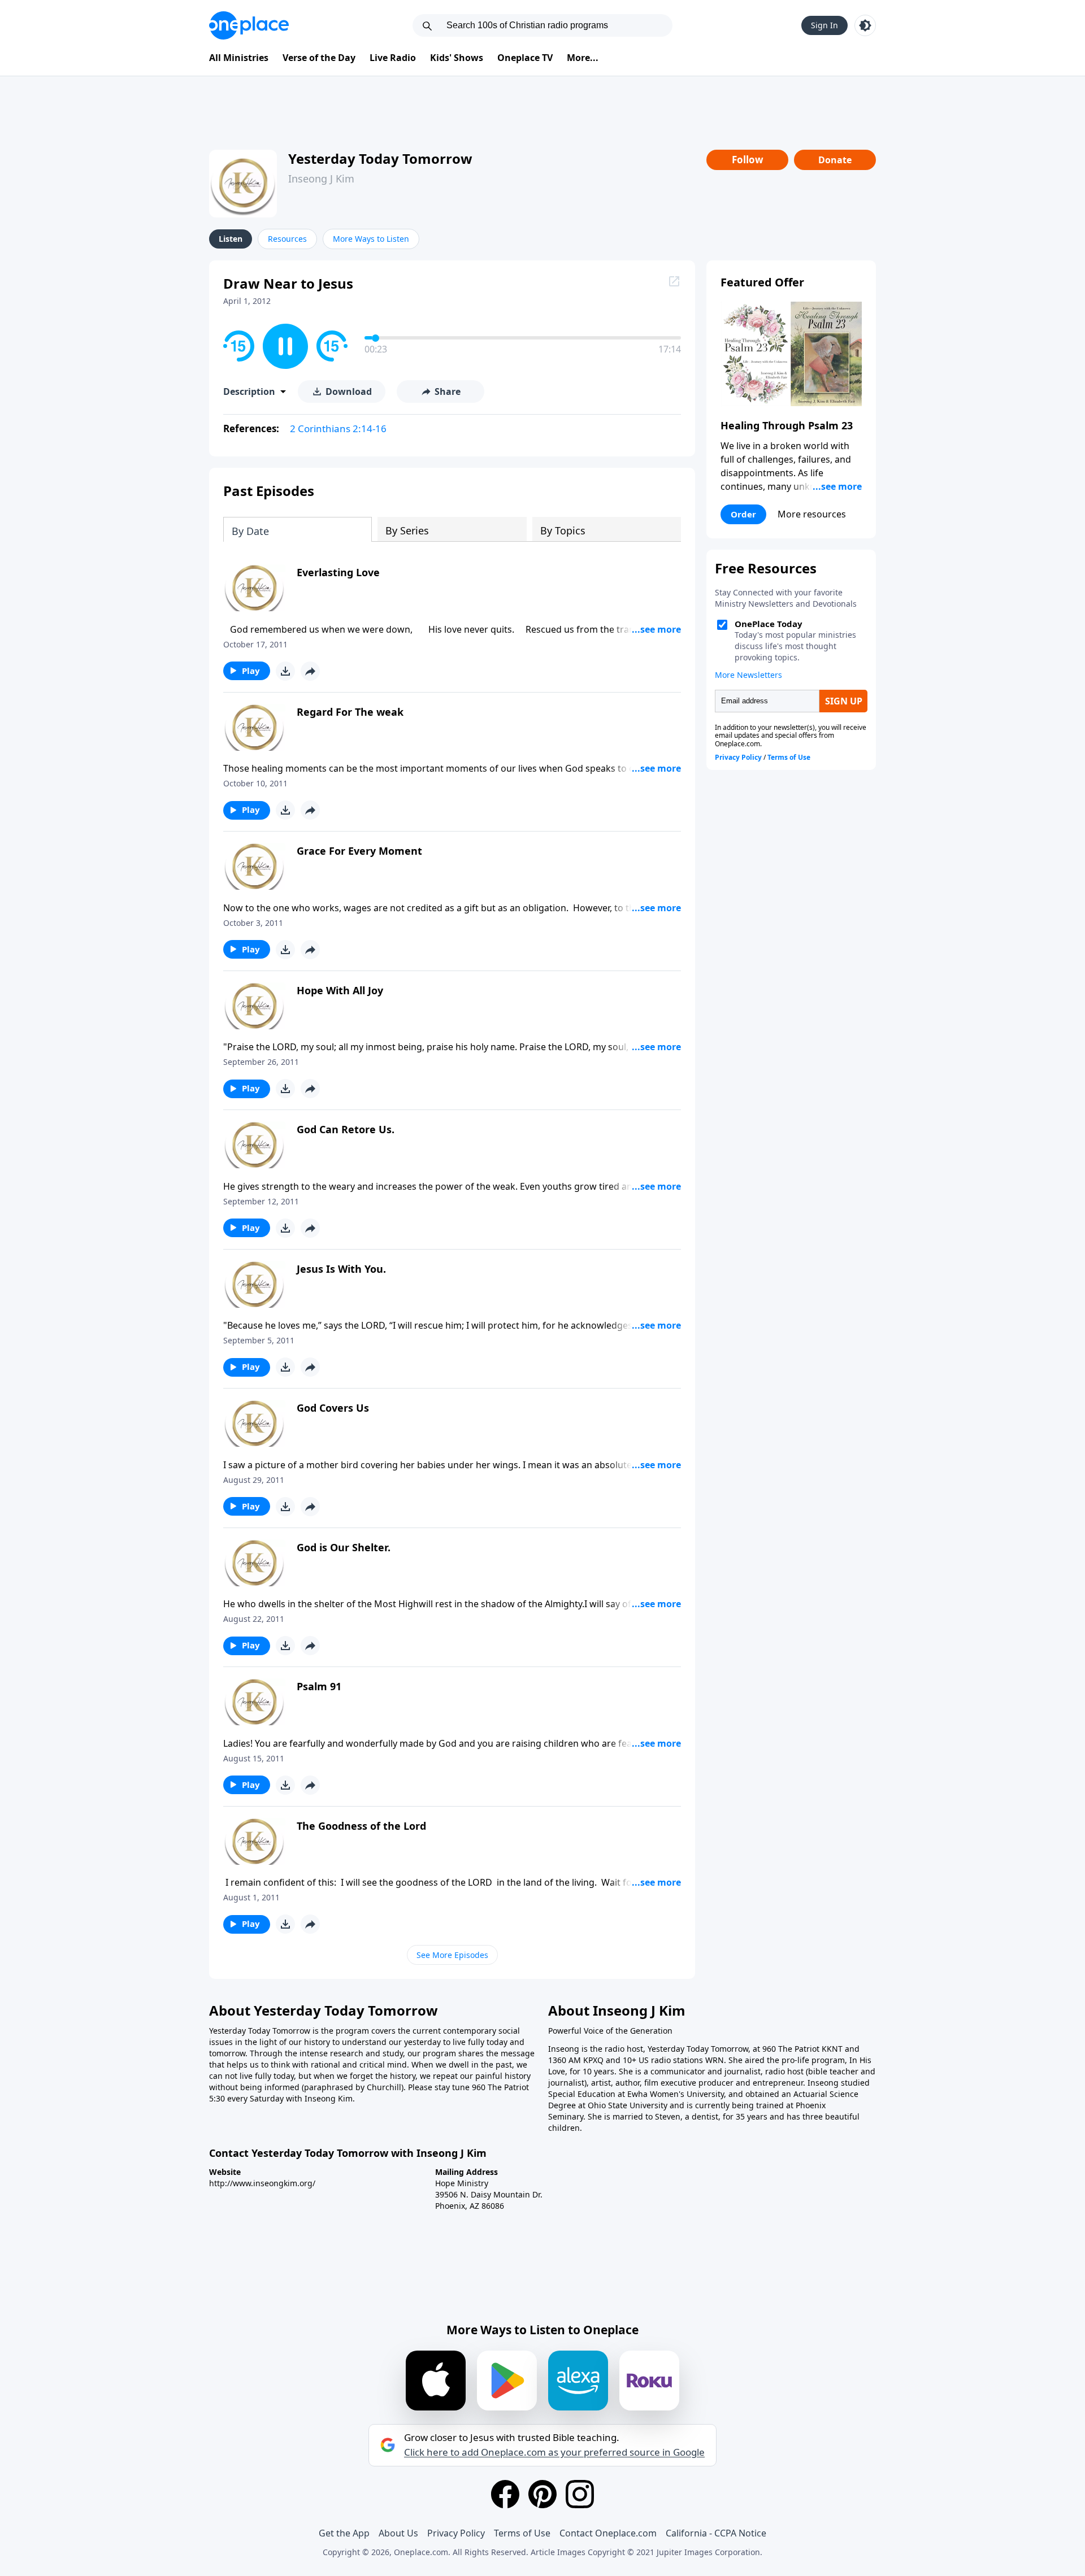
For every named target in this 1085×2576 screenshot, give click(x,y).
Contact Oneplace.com (608, 2533)
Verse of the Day (319, 58)
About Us (398, 2533)
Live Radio (393, 58)
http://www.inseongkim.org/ (262, 2183)
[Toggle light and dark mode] (865, 25)
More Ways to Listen (371, 239)
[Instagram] (580, 2494)
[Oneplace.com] (249, 25)
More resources (812, 514)
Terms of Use (522, 2533)
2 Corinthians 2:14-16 (338, 428)
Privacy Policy (456, 2533)
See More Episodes (452, 1955)
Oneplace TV (525, 58)
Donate (835, 160)
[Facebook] (505, 2494)
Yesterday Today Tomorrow (380, 158)
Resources (287, 239)
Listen (231, 239)
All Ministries (239, 58)
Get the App (344, 2533)
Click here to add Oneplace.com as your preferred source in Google (554, 2452)
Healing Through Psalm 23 (787, 425)
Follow (748, 160)
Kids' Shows (457, 58)
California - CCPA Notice (716, 2533)
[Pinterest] (542, 2494)
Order (743, 514)
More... (583, 58)
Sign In (824, 25)
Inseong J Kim (321, 179)
